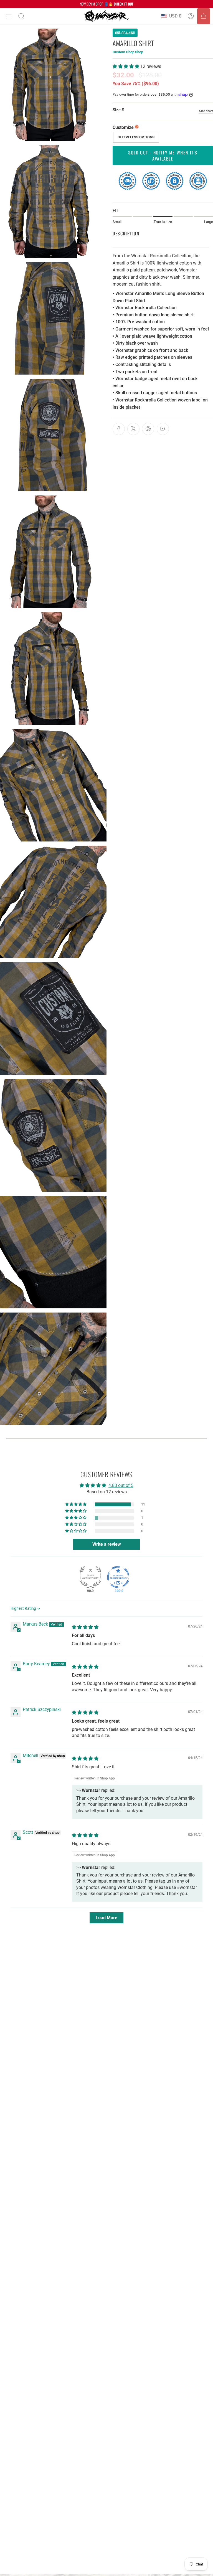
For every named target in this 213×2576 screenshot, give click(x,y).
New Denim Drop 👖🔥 (107, 4)
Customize (123, 127)
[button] (126, 66)
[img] (85, 1627)
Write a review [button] (107, 1544)
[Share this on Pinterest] (148, 429)
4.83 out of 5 (121, 1485)
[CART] (204, 16)
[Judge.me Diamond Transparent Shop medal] (118, 1577)
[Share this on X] (133, 429)
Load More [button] (106, 1918)
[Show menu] (9, 16)
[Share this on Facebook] (119, 429)
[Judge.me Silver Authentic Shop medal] (90, 1577)
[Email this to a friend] (163, 429)
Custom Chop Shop (128, 52)
